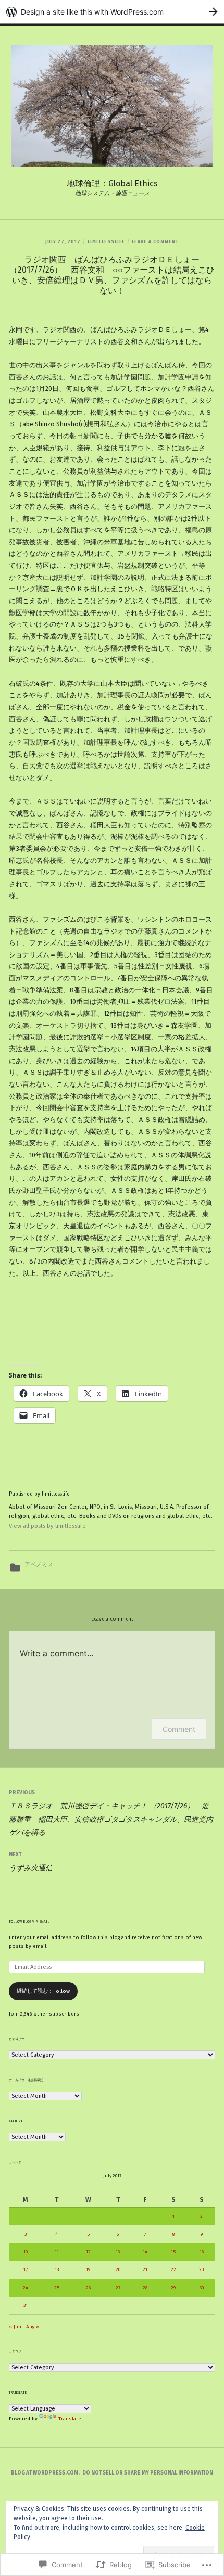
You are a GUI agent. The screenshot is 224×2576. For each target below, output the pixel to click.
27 (118, 2288)
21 (145, 2269)
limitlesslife (106, 241)
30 (202, 2288)
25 (57, 2288)
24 (26, 2288)
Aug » (33, 2327)
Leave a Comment (155, 241)
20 (118, 2269)
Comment (179, 1729)
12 (88, 2252)
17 (26, 2269)
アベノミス (39, 1565)
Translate (70, 2419)
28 (145, 2288)
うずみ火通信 (32, 1862)
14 (145, 2252)
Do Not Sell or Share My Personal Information (148, 2473)
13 (118, 2252)
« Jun (15, 2327)
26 (88, 2288)
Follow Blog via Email (29, 1922)
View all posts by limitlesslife (47, 1526)
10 (26, 2252)
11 (57, 2252)
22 (173, 2269)
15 (173, 2252)
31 (26, 2305)
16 (202, 2252)
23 (201, 2269)
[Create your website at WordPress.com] (112, 12)
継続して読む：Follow (43, 1991)
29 (173, 2288)
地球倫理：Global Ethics (112, 183)
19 (88, 2269)
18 (57, 2269)
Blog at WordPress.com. (45, 2473)
